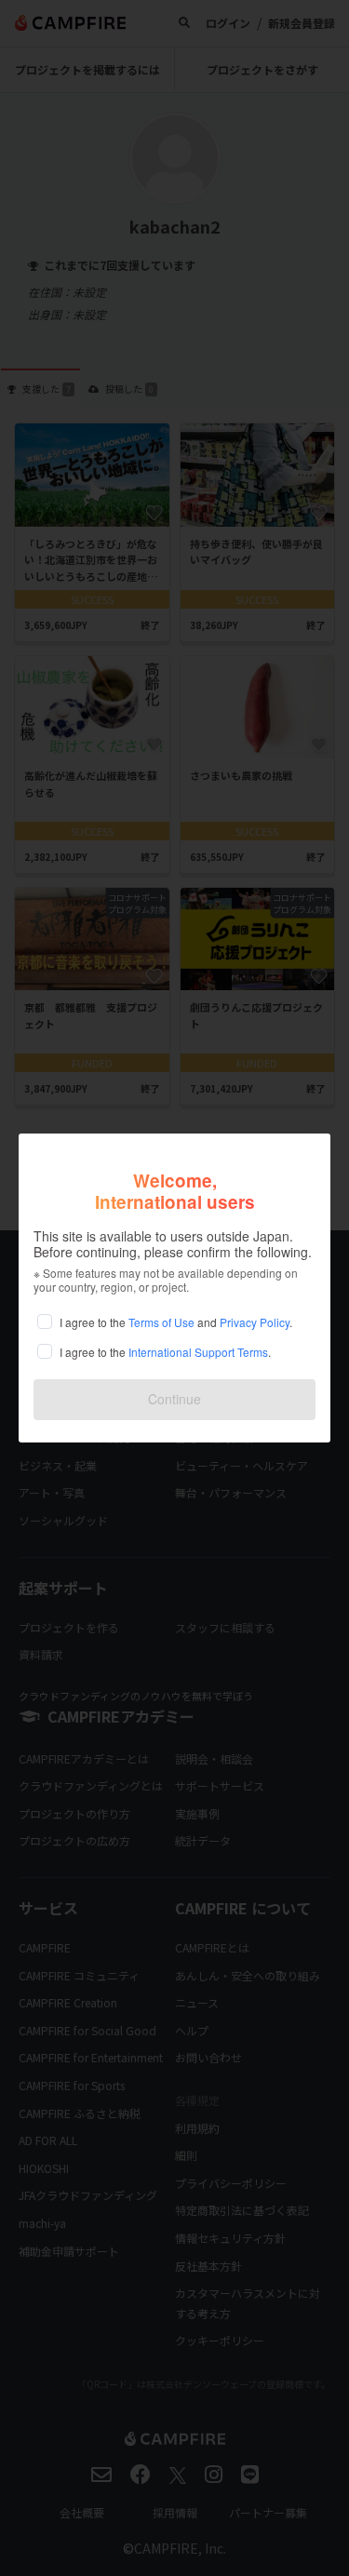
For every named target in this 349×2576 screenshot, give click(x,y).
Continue (174, 1399)
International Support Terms (198, 1352)
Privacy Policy (255, 1322)
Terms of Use (161, 1322)
